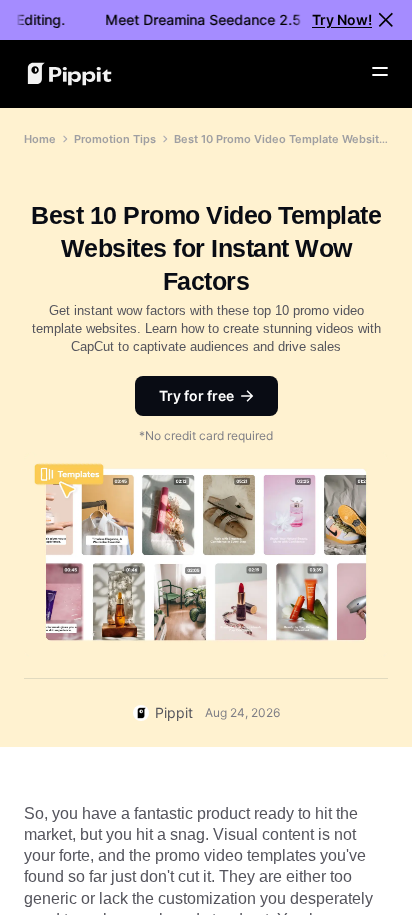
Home (40, 139)
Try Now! (342, 19)
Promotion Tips (115, 139)
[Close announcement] (386, 20)
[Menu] (380, 72)
